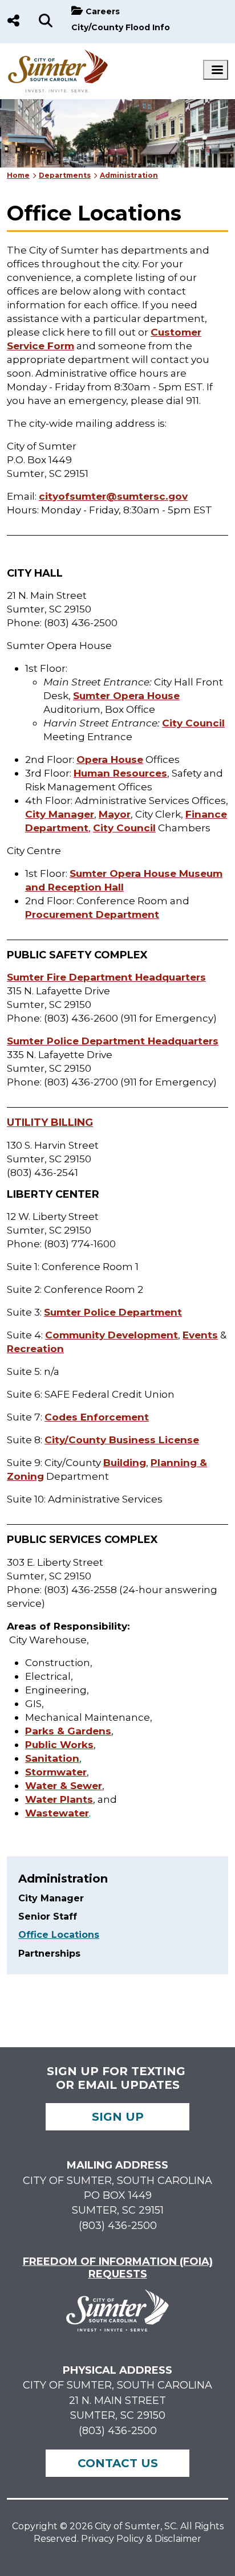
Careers (103, 11)
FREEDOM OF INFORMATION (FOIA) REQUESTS (118, 2268)
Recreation (35, 1348)
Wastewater (57, 1813)
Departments (65, 175)
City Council (193, 723)
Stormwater (56, 1772)
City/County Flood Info (121, 27)
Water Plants (59, 1799)
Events (200, 1335)
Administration (129, 175)
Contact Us (118, 2463)
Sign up (118, 2117)
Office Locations (59, 1935)
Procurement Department (92, 914)
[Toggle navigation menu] (216, 70)
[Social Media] (13, 22)
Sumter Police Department (113, 1312)
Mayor (115, 814)
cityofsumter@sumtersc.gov (113, 496)
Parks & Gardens (68, 1731)
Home (18, 175)
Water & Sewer (64, 1785)
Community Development (112, 1335)
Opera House (110, 759)
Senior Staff (48, 1916)
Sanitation (52, 1758)
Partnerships (49, 1954)
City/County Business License (122, 1440)
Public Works (59, 1744)
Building (125, 1462)
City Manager (60, 814)
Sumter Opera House (126, 695)
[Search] (46, 22)
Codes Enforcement (97, 1417)
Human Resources (120, 773)
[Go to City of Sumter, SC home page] (58, 55)
